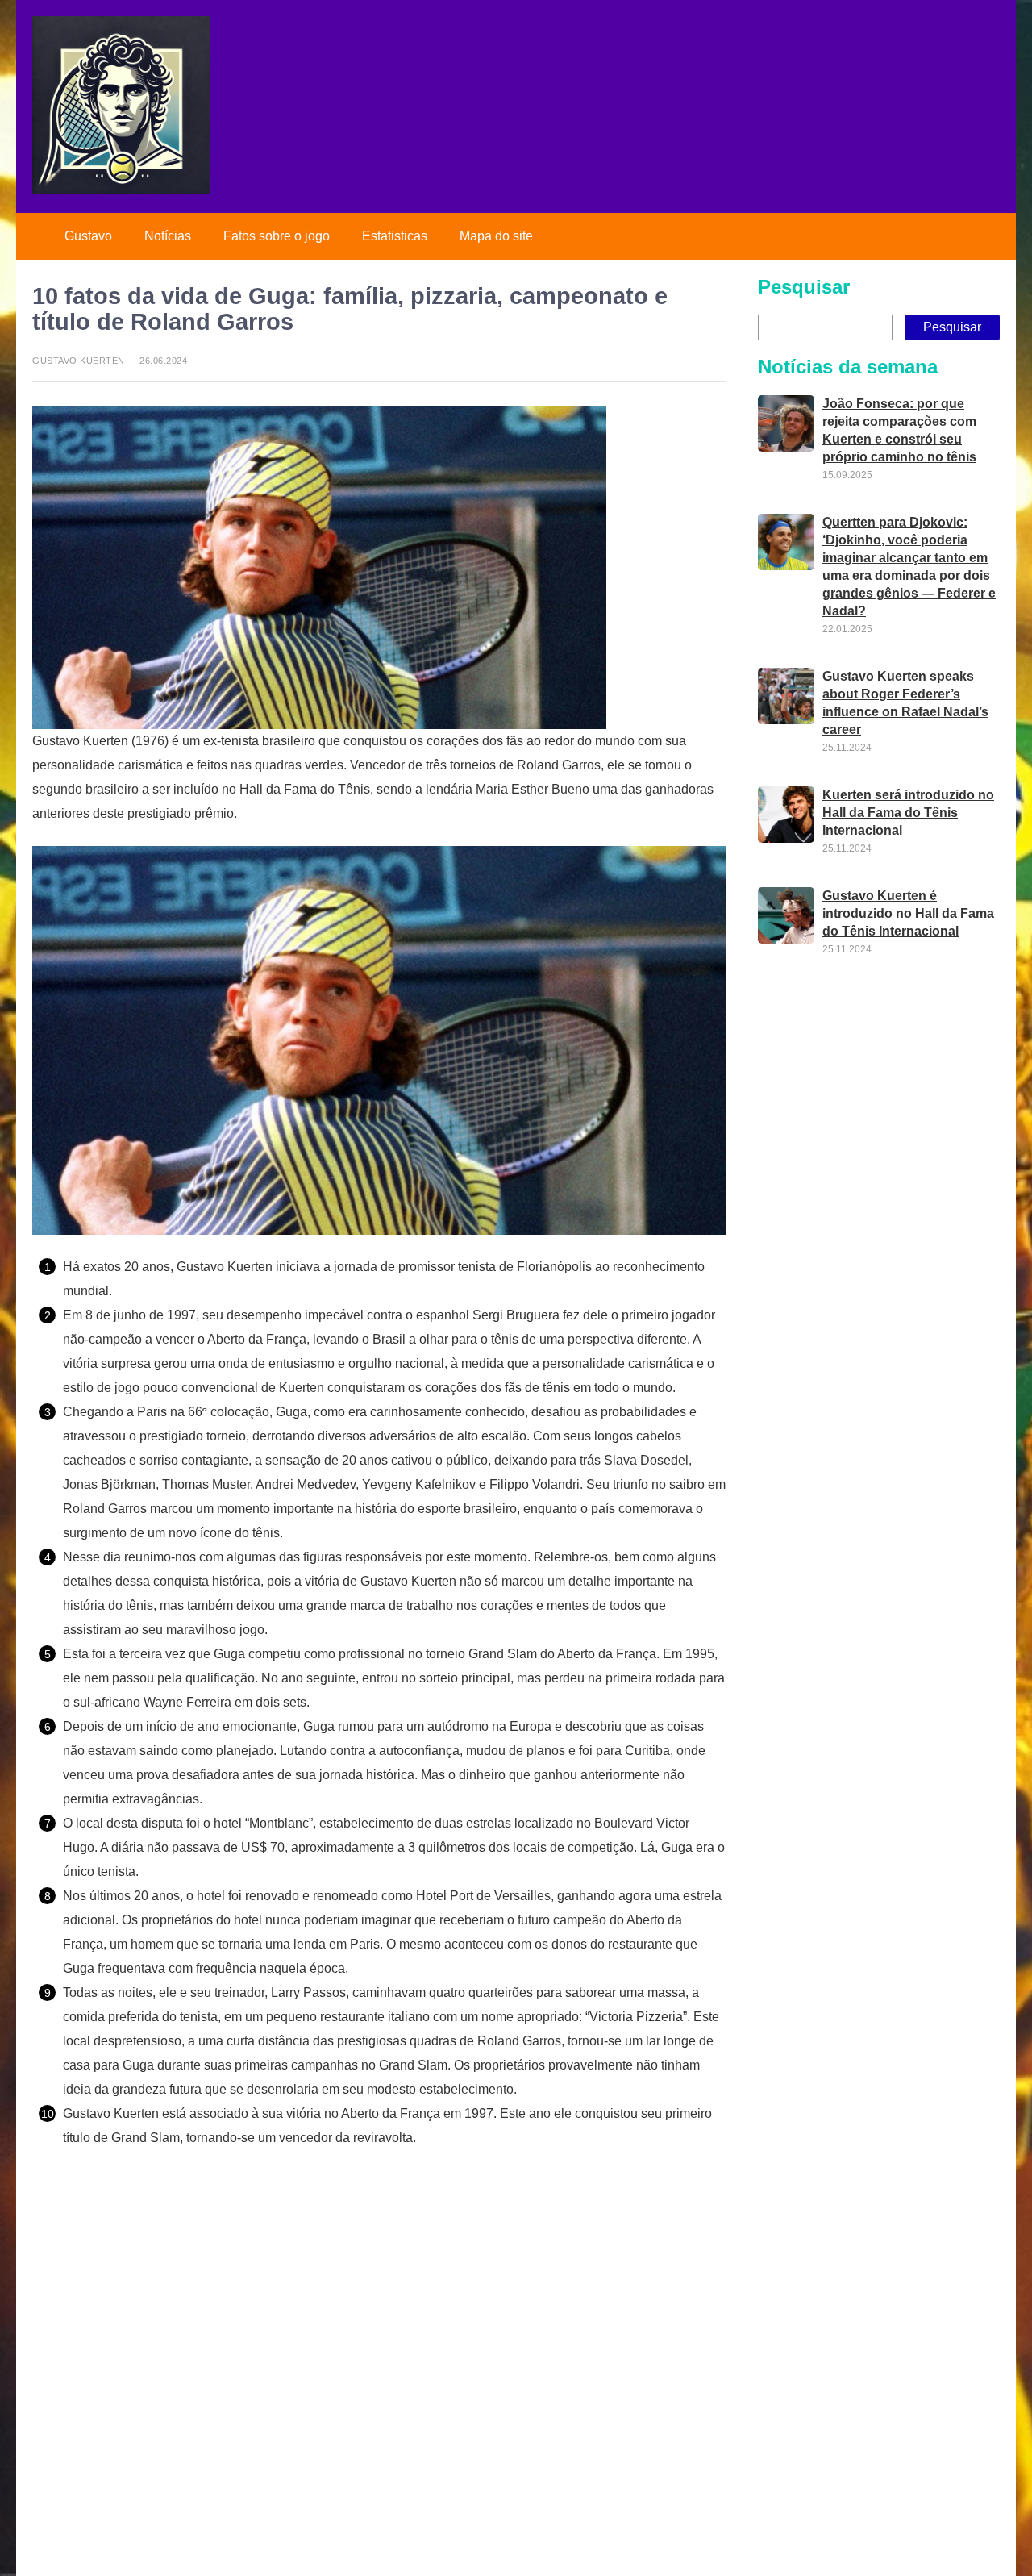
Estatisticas (395, 236)
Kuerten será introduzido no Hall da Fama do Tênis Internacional (908, 813)
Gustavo (88, 236)
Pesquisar (804, 287)
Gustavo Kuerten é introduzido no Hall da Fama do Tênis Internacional (908, 914)
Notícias (168, 236)
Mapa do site (496, 236)
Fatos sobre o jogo (277, 236)
